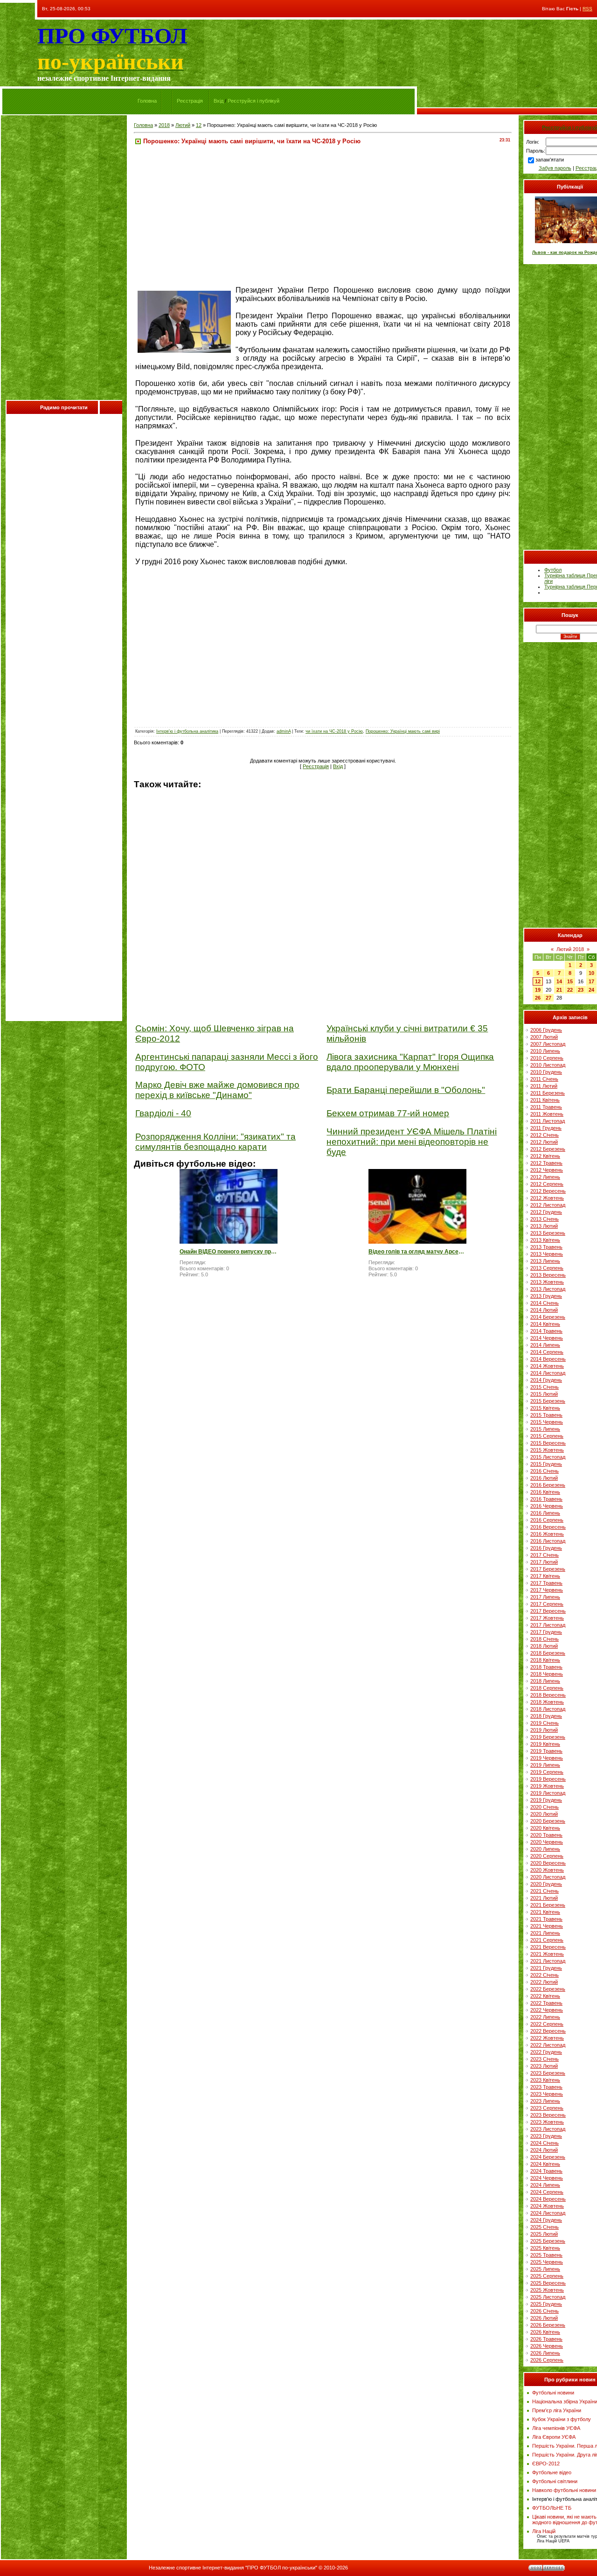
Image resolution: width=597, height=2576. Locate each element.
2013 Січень (545, 1219)
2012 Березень (548, 1149)
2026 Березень (548, 2325)
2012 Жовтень (547, 1198)
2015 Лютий (544, 1394)
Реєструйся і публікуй (253, 101)
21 (559, 990)
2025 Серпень (547, 2276)
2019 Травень (546, 1751)
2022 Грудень (546, 2052)
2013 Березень (548, 1233)
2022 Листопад (548, 2045)
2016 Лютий (544, 1478)
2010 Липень (545, 1051)
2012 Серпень (547, 1184)
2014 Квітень (545, 1324)
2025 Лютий (544, 2234)
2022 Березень (548, 1989)
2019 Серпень (547, 1772)
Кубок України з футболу (562, 2419)
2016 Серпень (547, 1520)
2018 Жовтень (547, 1702)
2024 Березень (548, 2157)
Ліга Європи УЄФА (554, 2437)
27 (548, 998)
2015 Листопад (548, 1457)
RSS (587, 9)
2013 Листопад (548, 1289)
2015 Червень (547, 1422)
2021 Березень (548, 1905)
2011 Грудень (546, 1128)
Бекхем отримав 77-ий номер (388, 1113)
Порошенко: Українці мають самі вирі (403, 731)
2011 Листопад (548, 1121)
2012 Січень (545, 1135)
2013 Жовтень (547, 1282)
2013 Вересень (548, 1275)
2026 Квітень (545, 2332)
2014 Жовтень (547, 1366)
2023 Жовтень (547, 2122)
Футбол (553, 570)
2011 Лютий (544, 1086)
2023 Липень (545, 2101)
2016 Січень (545, 1471)
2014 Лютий (544, 1310)
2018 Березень (548, 1653)
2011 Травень (546, 1107)
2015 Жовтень (547, 1450)
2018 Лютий (544, 1646)
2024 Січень (545, 2143)
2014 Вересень (548, 1359)
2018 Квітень (545, 1660)
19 (538, 990)
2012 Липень (545, 1177)
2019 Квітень (545, 1744)
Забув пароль (555, 168)
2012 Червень (547, 1170)
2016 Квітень (545, 1492)
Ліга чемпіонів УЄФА (556, 2428)
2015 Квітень (545, 1408)
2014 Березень (548, 1317)
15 (570, 981)
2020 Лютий (544, 1814)
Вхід (219, 101)
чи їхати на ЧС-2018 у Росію (334, 731)
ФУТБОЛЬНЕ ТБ (552, 2508)
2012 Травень (546, 1163)
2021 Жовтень (547, 1954)
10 (591, 973)
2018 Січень (545, 1639)
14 (559, 981)
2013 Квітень (545, 1240)
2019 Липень (545, 1765)
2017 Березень (548, 1569)
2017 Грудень (546, 1632)
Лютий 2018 (570, 949)
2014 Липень (545, 1345)
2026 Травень (546, 2339)
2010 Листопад (548, 1065)
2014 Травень (546, 1331)
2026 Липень (545, 2353)
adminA (284, 731)
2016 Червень (547, 1506)
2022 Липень (545, 2017)
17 (591, 981)
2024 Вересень (548, 2199)
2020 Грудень (546, 1884)
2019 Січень (545, 1723)
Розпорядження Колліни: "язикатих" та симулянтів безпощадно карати (215, 1142)
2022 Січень (545, 1975)
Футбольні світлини (555, 2481)
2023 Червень (547, 2094)
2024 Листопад (548, 2213)
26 (538, 998)
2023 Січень (545, 2059)
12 (199, 125)
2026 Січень (545, 2311)
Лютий (183, 125)
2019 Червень (547, 1758)
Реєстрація (190, 101)
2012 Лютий (544, 1142)
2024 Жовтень (547, 2206)
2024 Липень (545, 2185)
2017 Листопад (548, 1625)
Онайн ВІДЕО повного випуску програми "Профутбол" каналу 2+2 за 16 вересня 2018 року (229, 1252)
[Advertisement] (64, 260)
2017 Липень (545, 1597)
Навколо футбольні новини (564, 2490)
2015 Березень (548, 1401)
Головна (147, 101)
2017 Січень (545, 1555)
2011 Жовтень (547, 1114)
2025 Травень (546, 2255)
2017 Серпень (547, 1604)
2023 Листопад (548, 2129)
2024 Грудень (546, 2220)
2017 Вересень (548, 1611)
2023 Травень (546, 2087)
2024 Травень (546, 2171)
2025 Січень (545, 2227)
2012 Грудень (546, 1212)
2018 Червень (547, 1674)
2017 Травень (546, 1583)
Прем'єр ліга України (557, 2410)
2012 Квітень (545, 1156)
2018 (164, 125)
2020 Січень (545, 1807)
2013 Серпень (547, 1268)
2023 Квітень (545, 2080)
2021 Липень (545, 1933)
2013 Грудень (546, 1296)
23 (581, 990)
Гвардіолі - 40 (163, 1113)
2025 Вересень (548, 2283)
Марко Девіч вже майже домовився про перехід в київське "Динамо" (217, 1090)
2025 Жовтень (547, 2290)
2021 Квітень (545, 1912)
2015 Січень (545, 1387)
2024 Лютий (544, 2150)
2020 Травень (546, 1835)
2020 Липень (545, 1849)
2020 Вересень (548, 1863)
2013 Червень (547, 1254)
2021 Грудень (546, 1968)
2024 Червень (547, 2178)
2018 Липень (545, 1681)
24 (591, 990)
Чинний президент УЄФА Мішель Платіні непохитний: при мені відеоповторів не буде (412, 1142)
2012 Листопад (548, 1205)
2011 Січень (544, 1079)
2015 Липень (545, 1429)
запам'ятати (550, 160)
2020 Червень (547, 1842)
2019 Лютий (544, 1730)
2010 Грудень (546, 1072)
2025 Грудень (546, 2304)
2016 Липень (545, 1513)
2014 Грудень (546, 1380)
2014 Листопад (548, 1373)
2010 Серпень (547, 1058)
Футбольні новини (553, 2393)
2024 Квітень (545, 2164)
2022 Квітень (545, 1996)
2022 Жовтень (547, 2038)
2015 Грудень (546, 1464)
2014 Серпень (547, 1352)
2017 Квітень (545, 1576)
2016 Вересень (548, 1527)
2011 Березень (548, 1093)
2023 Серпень (547, 2108)
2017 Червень (547, 1590)
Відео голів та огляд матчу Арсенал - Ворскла (417, 1252)
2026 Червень (547, 2346)
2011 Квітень (545, 1100)
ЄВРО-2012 (546, 2464)
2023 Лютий (544, 2066)
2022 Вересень (548, 2031)
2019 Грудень (546, 1800)
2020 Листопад (548, 1877)
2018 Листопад (548, 1709)
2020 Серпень (547, 1856)
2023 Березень (548, 2073)
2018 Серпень (547, 1688)
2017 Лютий (544, 1562)
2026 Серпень (547, 2360)
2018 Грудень (546, 1716)
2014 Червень (547, 1338)
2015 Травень (546, 1415)
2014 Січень (545, 1303)
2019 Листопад (548, 1793)
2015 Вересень (548, 1443)
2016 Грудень (546, 1548)
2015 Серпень (547, 1436)
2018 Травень (546, 1667)
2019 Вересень (548, 1779)
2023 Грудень (546, 2136)
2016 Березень (548, 1485)
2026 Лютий (544, 2318)
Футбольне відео (552, 2472)
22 (570, 990)
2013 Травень (546, 1247)
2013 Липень (545, 1261)
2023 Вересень (548, 2115)
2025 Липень (545, 2269)
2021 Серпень (547, 1940)
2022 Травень (546, 2003)
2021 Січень (545, 1891)
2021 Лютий (544, 1898)
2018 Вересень (548, 1695)
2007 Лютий (544, 1037)
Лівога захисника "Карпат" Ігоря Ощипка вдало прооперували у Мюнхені (410, 1062)
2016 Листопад (548, 1541)
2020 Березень (548, 1821)
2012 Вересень (548, 1191)
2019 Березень (548, 1737)
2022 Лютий (544, 1982)
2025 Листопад (548, 2297)
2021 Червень (547, 1926)
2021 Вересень (548, 1947)
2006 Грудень (546, 1030)
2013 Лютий (544, 1226)
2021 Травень (546, 1919)
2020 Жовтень (547, 1870)
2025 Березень (548, 2241)
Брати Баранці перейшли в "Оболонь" (406, 1090)
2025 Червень (547, 2262)
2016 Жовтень (547, 1534)
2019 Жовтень (547, 1786)
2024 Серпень (547, 2192)
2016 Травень (546, 1499)
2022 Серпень (547, 2024)
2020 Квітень (545, 1828)
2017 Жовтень (547, 1618)
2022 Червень (547, 2010)
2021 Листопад (548, 1961)
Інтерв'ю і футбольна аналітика (187, 731)
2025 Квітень (545, 2248)
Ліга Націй (544, 2531)
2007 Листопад (548, 1044)
